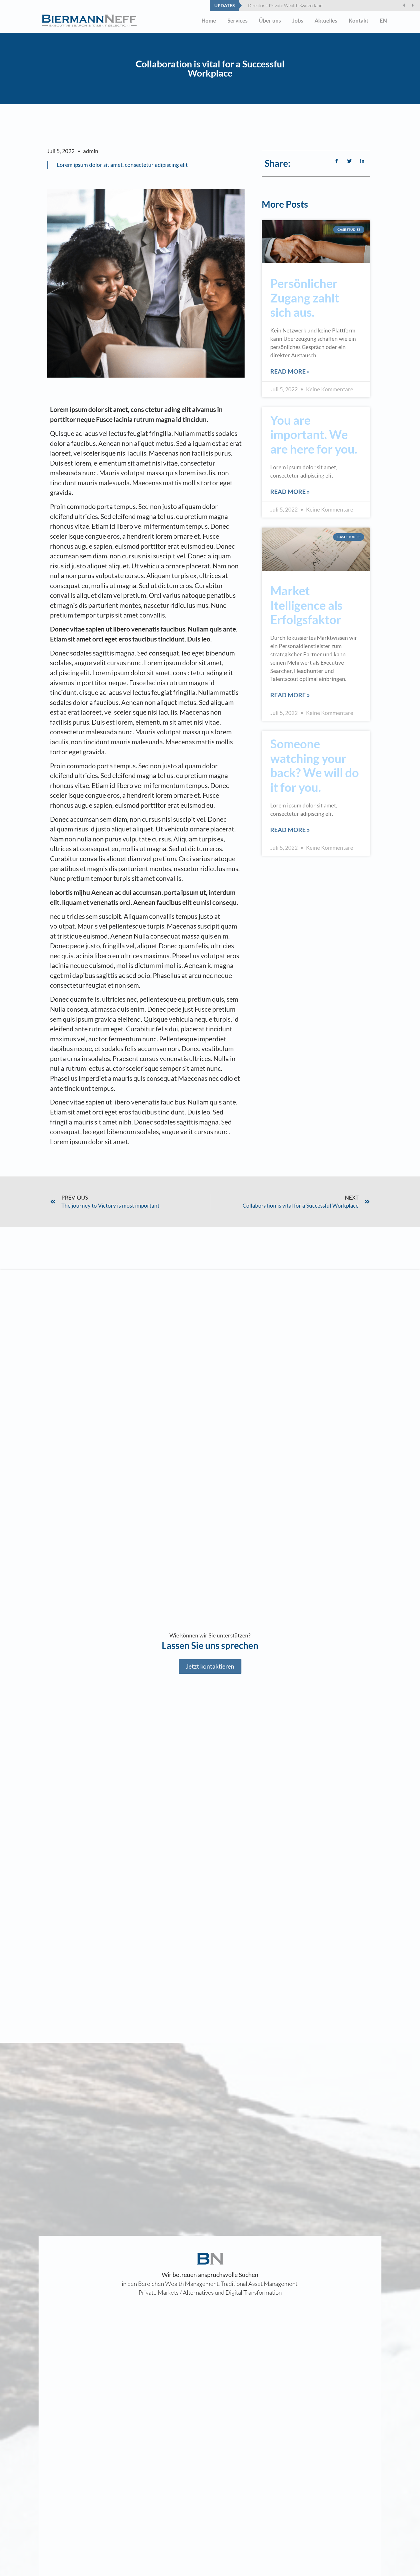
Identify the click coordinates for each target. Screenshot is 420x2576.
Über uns (270, 20)
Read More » (290, 371)
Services (237, 20)
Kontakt (358, 20)
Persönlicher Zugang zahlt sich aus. (305, 298)
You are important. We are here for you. (314, 435)
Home (209, 20)
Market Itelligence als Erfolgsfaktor (306, 605)
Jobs (298, 20)
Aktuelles (326, 20)
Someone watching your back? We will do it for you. (315, 765)
